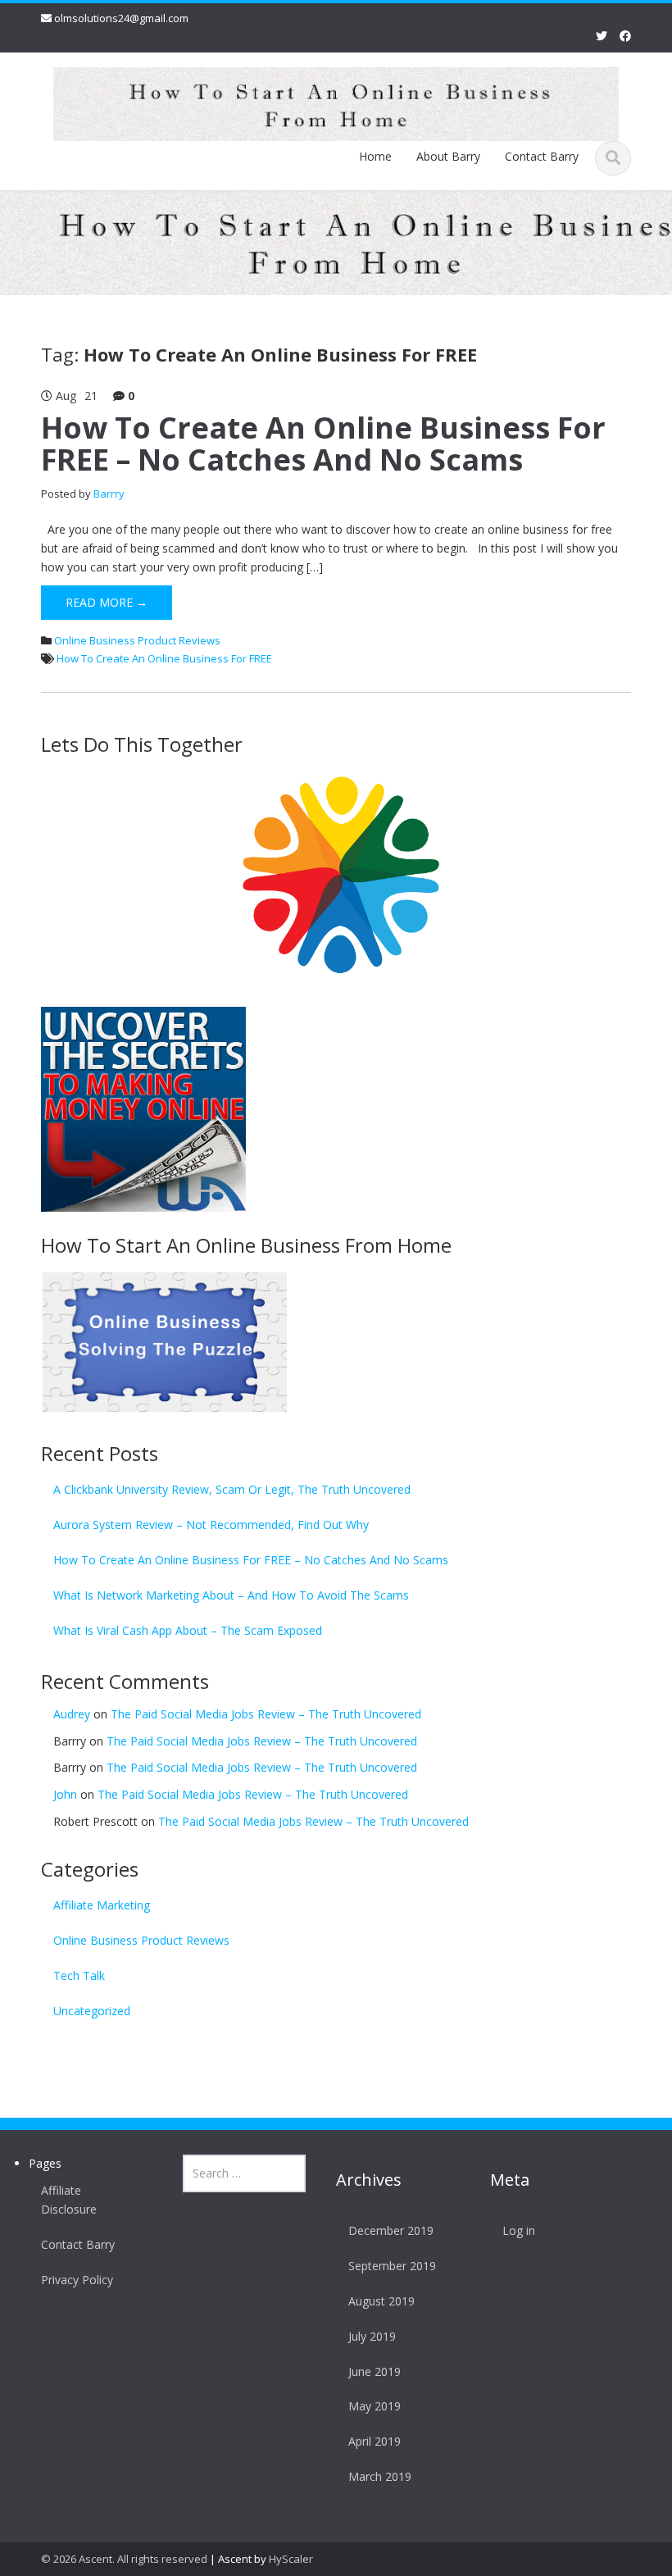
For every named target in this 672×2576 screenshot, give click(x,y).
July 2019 (372, 2336)
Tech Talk (79, 1975)
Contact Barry (542, 156)
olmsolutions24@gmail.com (121, 18)
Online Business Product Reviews (137, 640)
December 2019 (391, 2230)
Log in (519, 2230)
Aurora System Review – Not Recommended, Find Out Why (211, 1525)
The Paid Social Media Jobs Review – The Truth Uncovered (266, 1714)
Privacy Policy (77, 2280)
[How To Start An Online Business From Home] (336, 101)
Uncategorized (92, 2011)
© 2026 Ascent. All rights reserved (124, 2559)
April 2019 (375, 2441)
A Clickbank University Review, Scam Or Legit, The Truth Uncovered (232, 1489)
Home (375, 156)
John (65, 1794)
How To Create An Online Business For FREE (164, 658)
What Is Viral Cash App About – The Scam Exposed (188, 1630)
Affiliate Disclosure (69, 2200)
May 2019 (375, 2406)
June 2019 (375, 2371)
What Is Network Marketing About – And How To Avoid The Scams (231, 1595)
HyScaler (291, 2559)
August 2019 (381, 2301)
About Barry (448, 156)
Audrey (72, 1714)
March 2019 (380, 2476)
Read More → (107, 602)
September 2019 (392, 2266)
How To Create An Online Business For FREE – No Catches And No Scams (323, 444)
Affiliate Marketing (102, 1905)
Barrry (109, 494)
